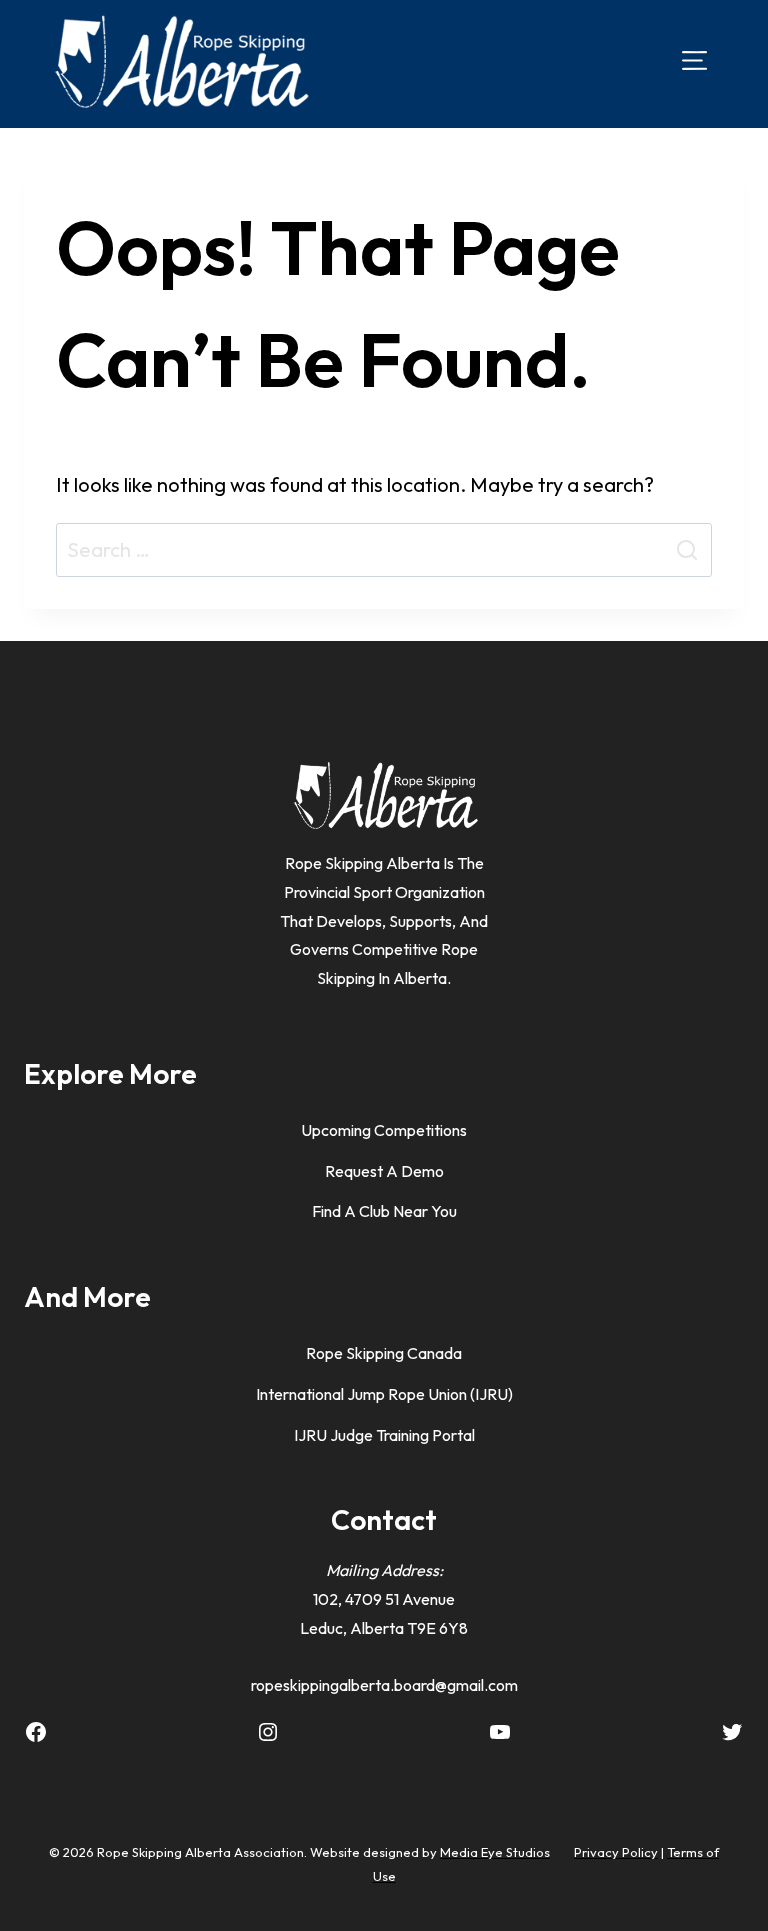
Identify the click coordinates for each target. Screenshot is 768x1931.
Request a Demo (384, 1171)
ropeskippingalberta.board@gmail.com (384, 1685)
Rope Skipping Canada (384, 1353)
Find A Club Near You (384, 1211)
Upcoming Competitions (384, 1130)
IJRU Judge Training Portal (384, 1435)
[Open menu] (694, 60)
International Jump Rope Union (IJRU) (384, 1394)
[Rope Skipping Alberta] (180, 61)
